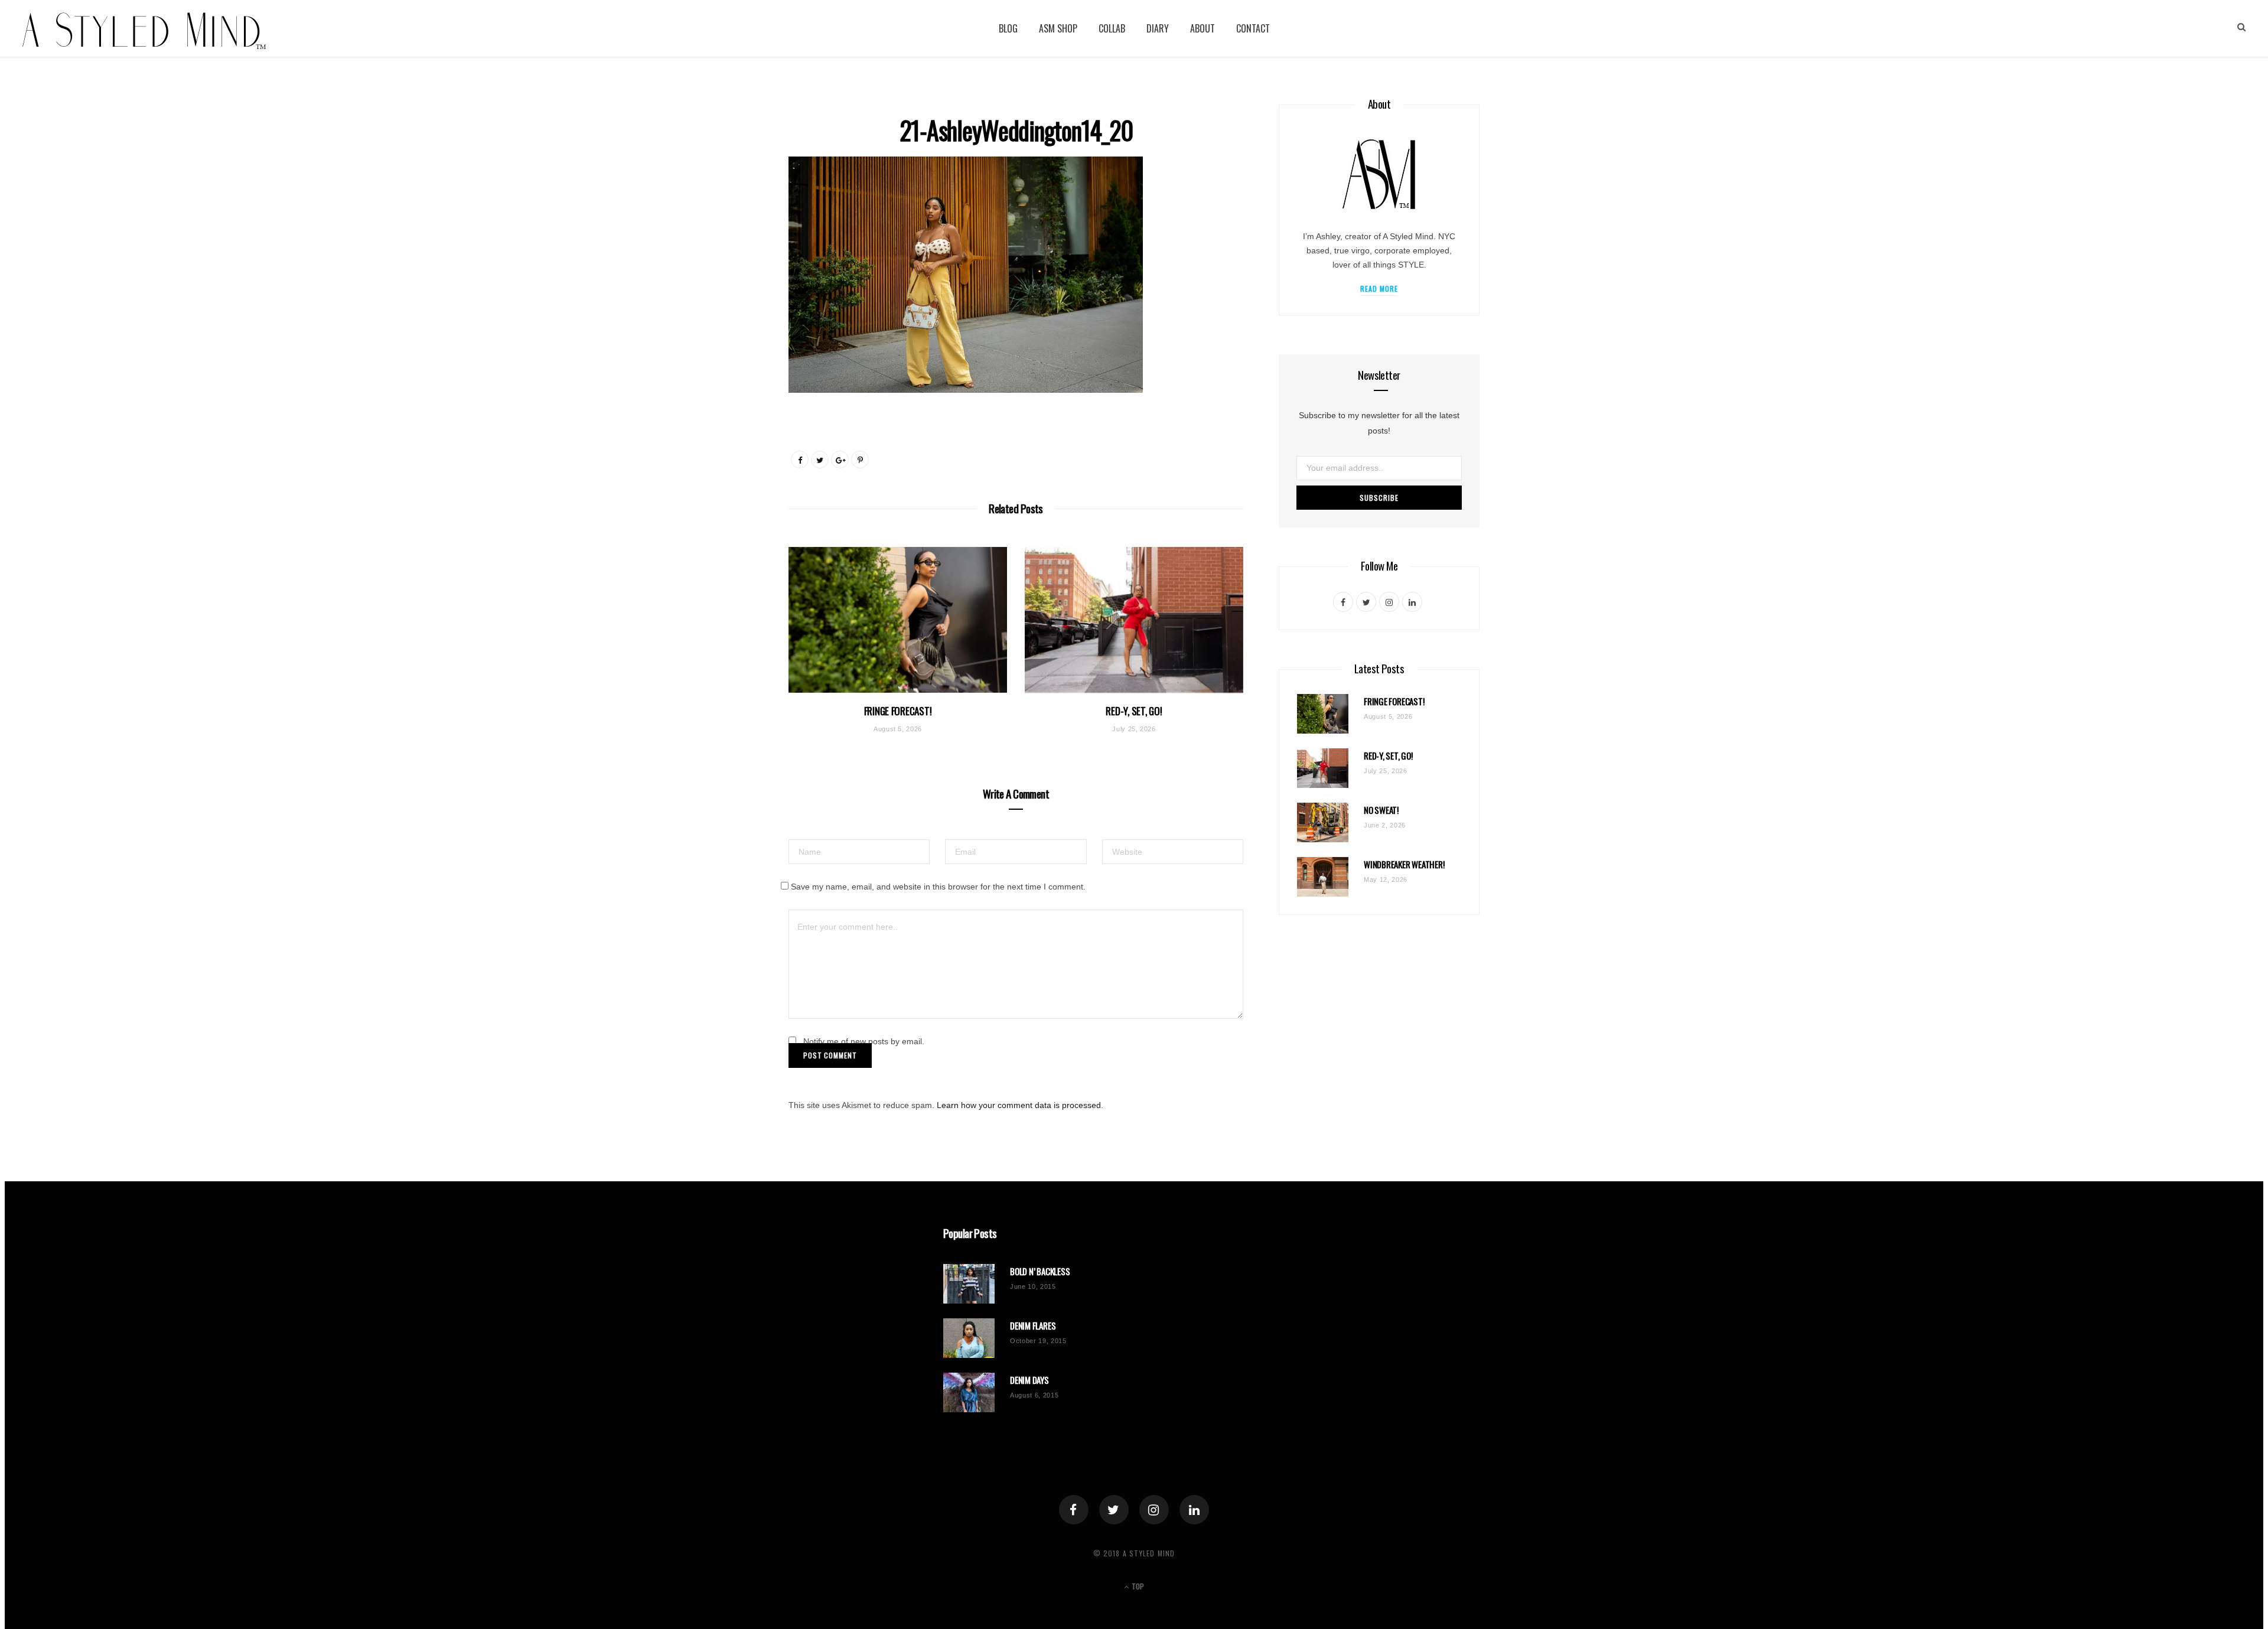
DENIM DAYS (1029, 1380)
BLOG (1008, 28)
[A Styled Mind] (144, 29)
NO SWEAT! (1381, 810)
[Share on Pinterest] (860, 460)
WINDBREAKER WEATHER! (1404, 864)
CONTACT (1253, 28)
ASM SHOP (1058, 28)
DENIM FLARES (1033, 1326)
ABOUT (1203, 28)
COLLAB (1112, 28)
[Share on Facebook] (800, 460)
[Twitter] (1114, 1510)
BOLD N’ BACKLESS (1040, 1271)
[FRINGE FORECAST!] (898, 620)
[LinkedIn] (1194, 1510)
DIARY (1158, 28)
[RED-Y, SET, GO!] (1134, 620)
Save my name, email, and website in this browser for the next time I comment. (938, 887)
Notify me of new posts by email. (864, 1041)
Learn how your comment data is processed (1019, 1105)
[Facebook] (1074, 1510)
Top (1137, 1586)
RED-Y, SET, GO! (1134, 711)
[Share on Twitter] (820, 460)
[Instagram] (1154, 1510)
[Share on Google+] (840, 460)
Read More (1379, 289)
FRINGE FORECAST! (898, 711)
